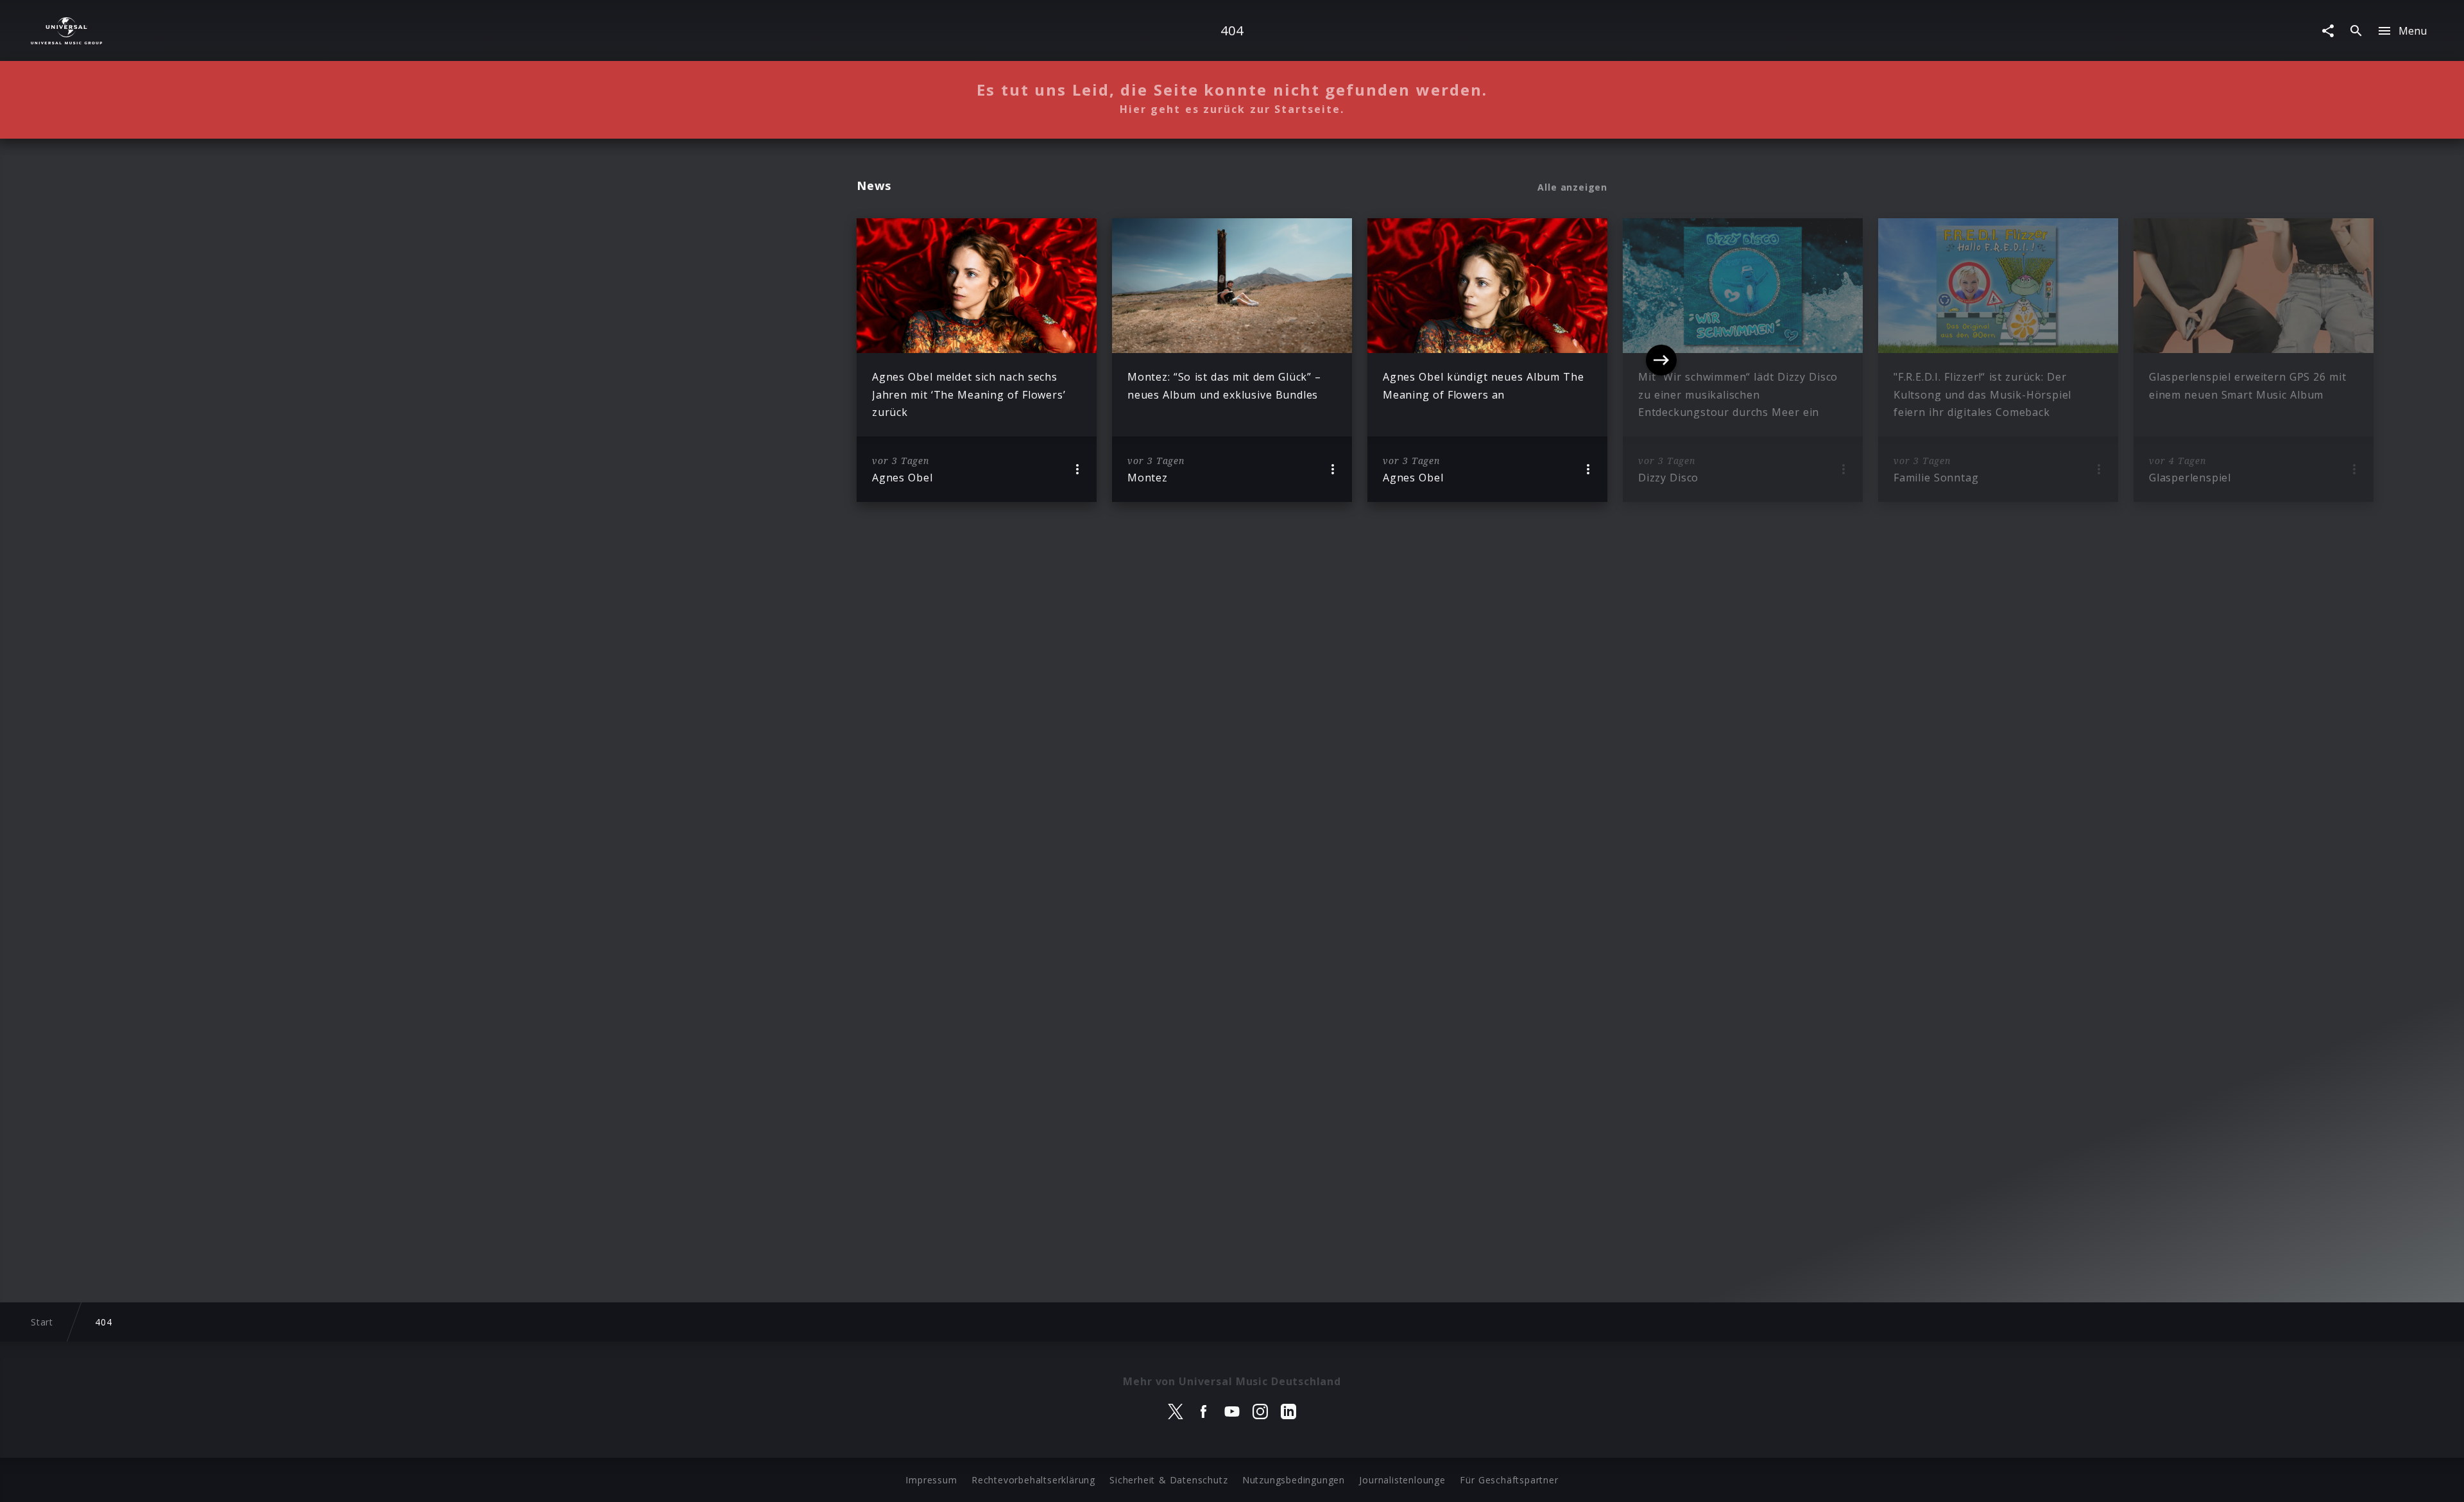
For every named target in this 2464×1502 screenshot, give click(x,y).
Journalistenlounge (1402, 1480)
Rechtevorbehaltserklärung (1033, 1480)
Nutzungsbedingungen (1294, 1480)
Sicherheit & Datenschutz (1168, 1480)
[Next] (1661, 360)
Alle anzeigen (1572, 187)
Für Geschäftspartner (1509, 1480)
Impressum (931, 1480)
